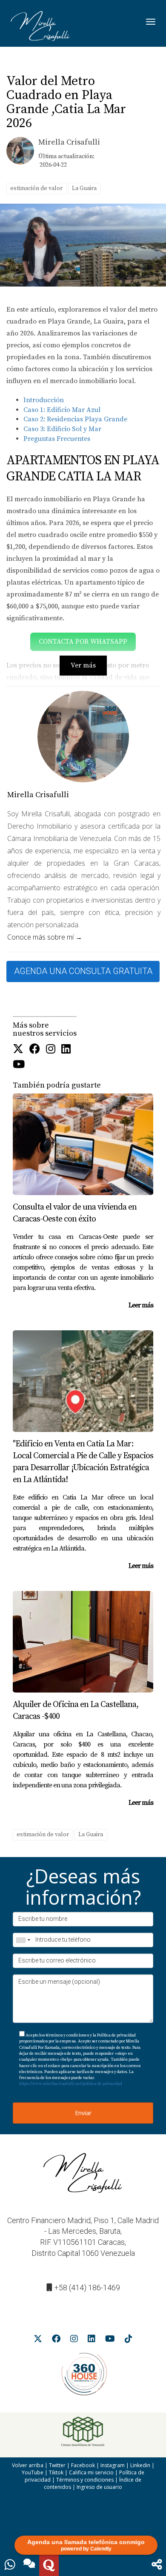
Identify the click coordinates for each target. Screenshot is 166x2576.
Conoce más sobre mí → (45, 937)
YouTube (33, 2472)
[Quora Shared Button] (49, 2565)
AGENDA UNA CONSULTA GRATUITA (83, 971)
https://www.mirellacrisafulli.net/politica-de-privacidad (71, 2084)
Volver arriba (28, 2465)
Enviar (83, 2113)
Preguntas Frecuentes (57, 439)
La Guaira (84, 188)
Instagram (113, 2465)
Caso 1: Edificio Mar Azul (62, 410)
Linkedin (140, 2465)
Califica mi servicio (91, 2472)
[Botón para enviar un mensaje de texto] (29, 2565)
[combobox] (23, 1940)
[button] (157, 2565)
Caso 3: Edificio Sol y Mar (62, 429)
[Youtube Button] (19, 1065)
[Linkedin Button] (66, 1050)
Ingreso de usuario (99, 2487)
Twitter (57, 2465)
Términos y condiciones (85, 2480)
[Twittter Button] (18, 1050)
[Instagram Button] (51, 1050)
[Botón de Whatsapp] (10, 2565)
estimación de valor (36, 188)
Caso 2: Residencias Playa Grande (75, 419)
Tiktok (56, 2472)
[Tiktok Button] (129, 2340)
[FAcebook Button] (35, 1050)
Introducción (44, 400)
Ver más (83, 665)
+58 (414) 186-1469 (87, 2288)
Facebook (83, 2465)
